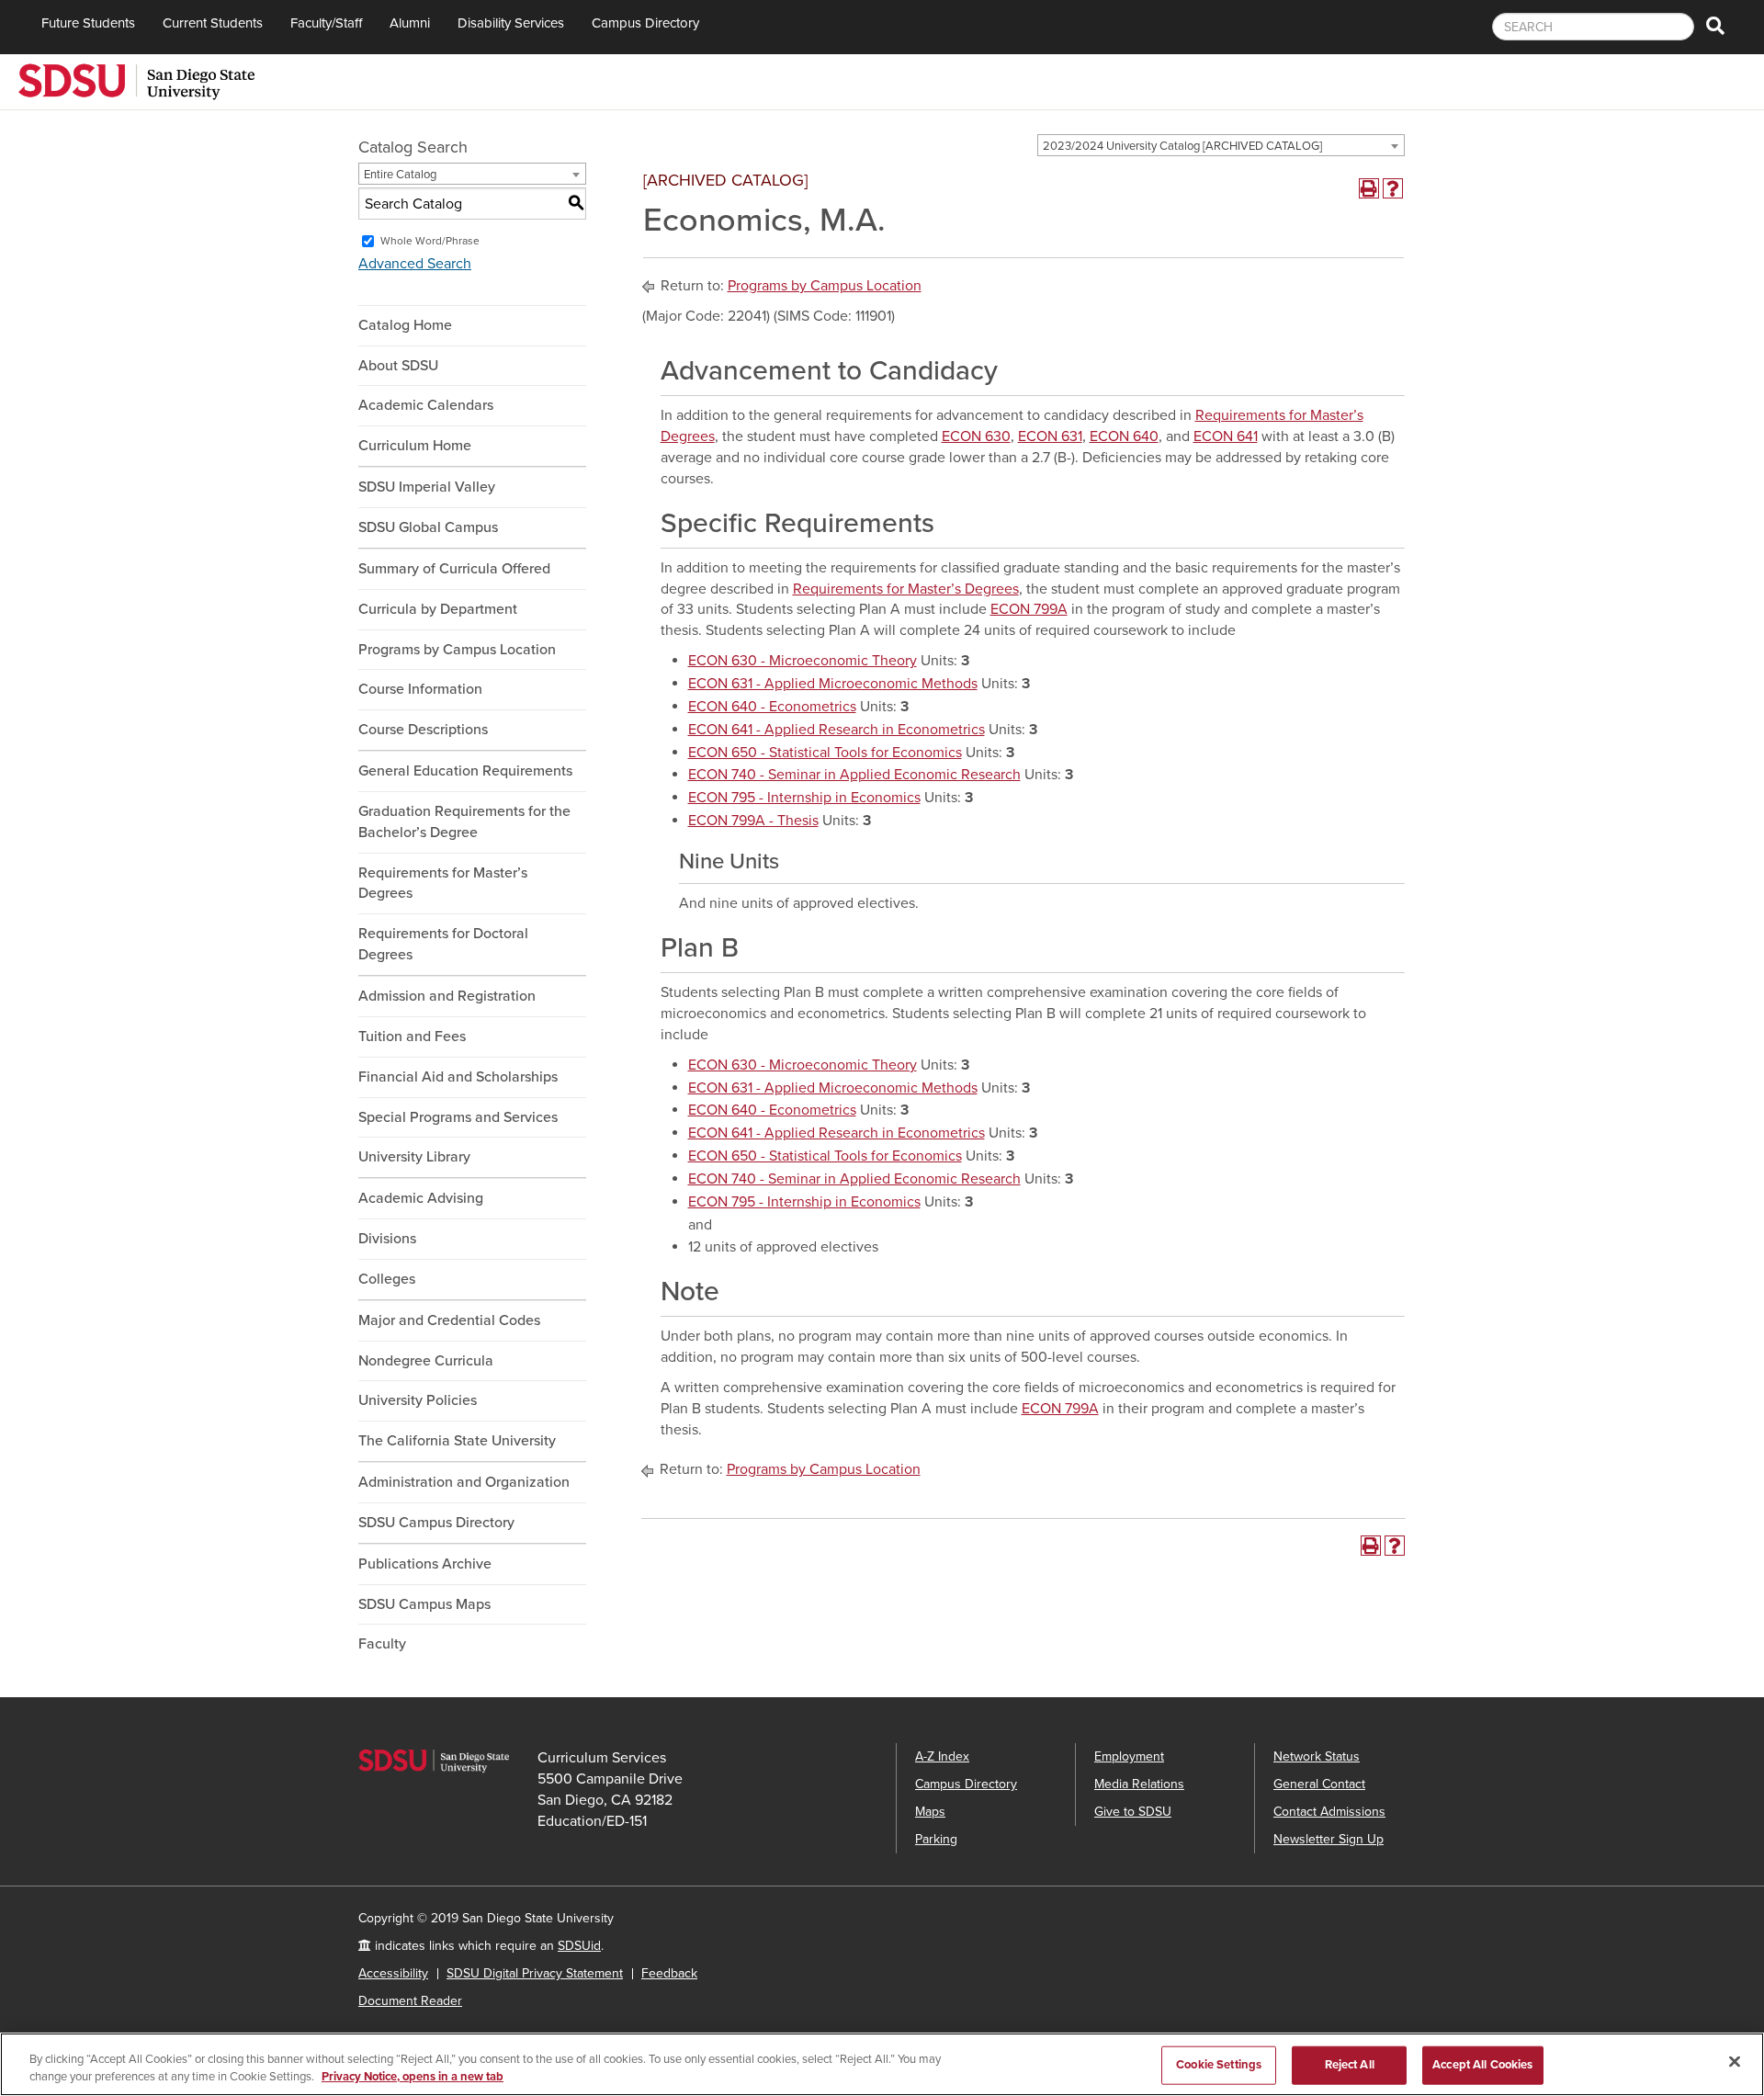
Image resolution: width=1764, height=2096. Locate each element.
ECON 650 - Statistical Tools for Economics (825, 753)
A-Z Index (942, 1756)
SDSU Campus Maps (424, 1604)
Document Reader (410, 2001)
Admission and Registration (447, 996)
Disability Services (511, 23)
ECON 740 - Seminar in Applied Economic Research (854, 775)
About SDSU (398, 366)
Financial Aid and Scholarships (458, 1077)
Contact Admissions (1329, 1812)
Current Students (213, 23)
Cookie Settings (1219, 2065)
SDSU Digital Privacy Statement (535, 1973)
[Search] (1715, 27)
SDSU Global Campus (428, 527)
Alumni (410, 23)
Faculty (382, 1644)
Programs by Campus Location (457, 650)
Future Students (88, 23)
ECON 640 (1124, 436)
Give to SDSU (1133, 1812)
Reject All (1350, 2065)
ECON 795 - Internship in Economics (804, 798)
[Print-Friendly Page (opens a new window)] (1369, 188)
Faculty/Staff (326, 23)
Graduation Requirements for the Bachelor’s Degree (464, 822)
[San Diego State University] (136, 80)
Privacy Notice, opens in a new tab (413, 2077)
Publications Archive (425, 1564)
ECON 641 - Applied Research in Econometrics (837, 730)
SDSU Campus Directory (436, 1523)
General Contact (1319, 1784)
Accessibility (393, 1973)
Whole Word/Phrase (430, 241)
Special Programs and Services (458, 1117)
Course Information (420, 689)
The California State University (457, 1441)
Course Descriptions (423, 730)
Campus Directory (645, 23)
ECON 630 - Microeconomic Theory (803, 661)
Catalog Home (405, 325)
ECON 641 (1226, 436)
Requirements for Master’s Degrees (443, 884)
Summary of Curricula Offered (454, 569)
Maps (930, 1812)
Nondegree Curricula (426, 1361)
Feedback (669, 1973)
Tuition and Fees (412, 1037)
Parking (936, 1839)
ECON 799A (1029, 609)
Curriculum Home (415, 446)
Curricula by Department (438, 609)
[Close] (1735, 2062)
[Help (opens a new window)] (1393, 188)
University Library (414, 1157)
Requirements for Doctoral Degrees (443, 944)
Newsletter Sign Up (1329, 1839)
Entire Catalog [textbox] (400, 175)
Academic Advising (421, 1198)
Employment (1129, 1756)
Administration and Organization (464, 1482)
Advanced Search (415, 264)
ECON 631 (1050, 436)
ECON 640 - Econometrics (772, 707)
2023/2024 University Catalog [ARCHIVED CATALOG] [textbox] (1182, 146)
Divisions (387, 1239)
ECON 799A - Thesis (753, 821)
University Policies (418, 1400)
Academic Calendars (426, 405)
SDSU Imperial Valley (427, 487)
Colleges (387, 1279)
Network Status (1317, 1756)
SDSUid (579, 1946)
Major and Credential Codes (449, 1320)
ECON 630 (976, 436)
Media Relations (1139, 1784)
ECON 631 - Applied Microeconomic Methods (833, 684)
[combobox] (1221, 145)
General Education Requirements (465, 771)
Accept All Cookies (1482, 2065)
